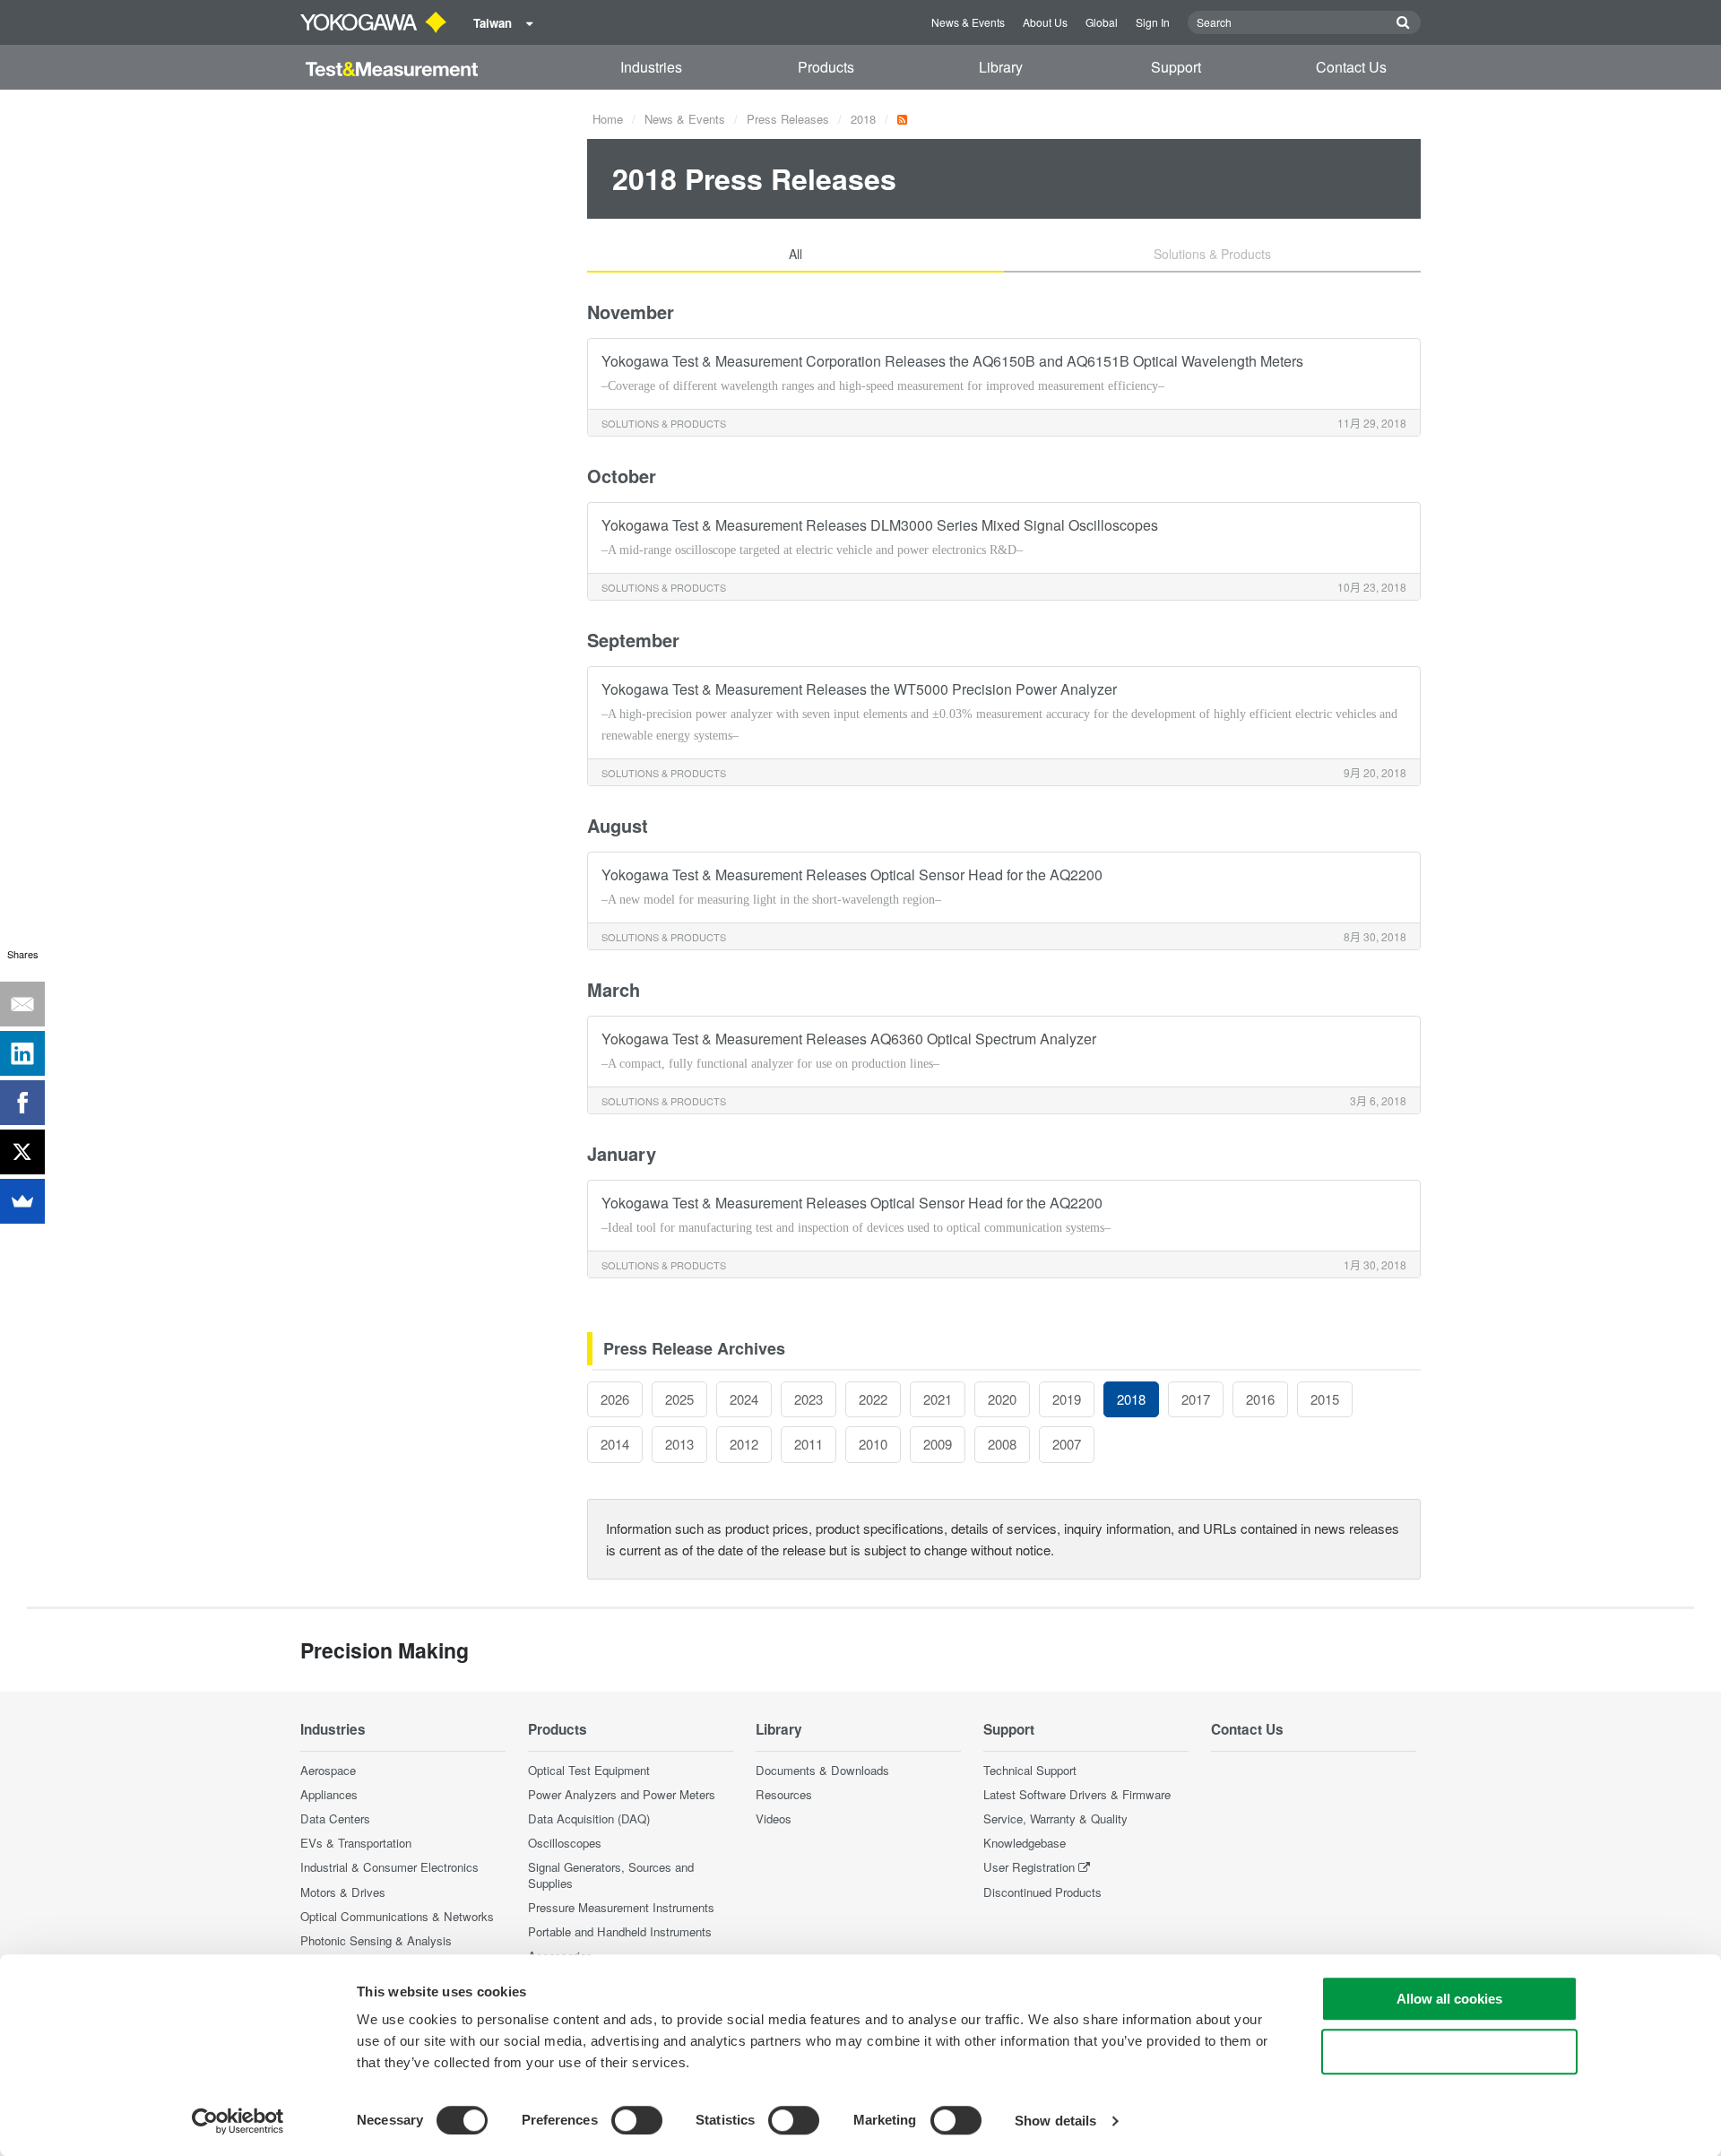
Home (608, 119)
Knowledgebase (1025, 1843)
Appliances (329, 1794)
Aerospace (328, 1770)
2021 (938, 1399)
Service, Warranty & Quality (1055, 1818)
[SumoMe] (22, 1201)
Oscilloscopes (565, 1843)
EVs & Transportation (356, 1843)
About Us (1045, 22)
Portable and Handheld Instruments (620, 1931)
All (796, 254)
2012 (744, 1444)
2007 (1067, 1444)
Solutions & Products (1212, 254)
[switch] (637, 2120)
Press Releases (788, 119)
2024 (744, 1399)
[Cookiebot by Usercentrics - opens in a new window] (238, 2121)
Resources (784, 1794)
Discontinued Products (1042, 1892)
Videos (774, 1818)
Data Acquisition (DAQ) (589, 1818)
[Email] (22, 1004)
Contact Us (1351, 67)
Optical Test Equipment (589, 1770)
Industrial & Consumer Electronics (389, 1867)
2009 (938, 1444)
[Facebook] (22, 1103)
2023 (809, 1399)
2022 (873, 1399)
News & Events (968, 22)
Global (1102, 22)
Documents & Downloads (822, 1770)
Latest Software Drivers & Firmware (1077, 1794)
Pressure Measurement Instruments (621, 1907)
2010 (873, 1444)
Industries (651, 67)
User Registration (1029, 1867)
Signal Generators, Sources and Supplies (611, 1875)
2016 (1260, 1399)
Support (1176, 67)
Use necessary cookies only (1449, 2052)
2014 (615, 1444)
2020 (1002, 1399)
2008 (1002, 1444)
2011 (809, 1444)
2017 (1196, 1399)
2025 (679, 1399)
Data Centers (335, 1818)
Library (1001, 67)
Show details (1055, 2121)
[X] (22, 1152)
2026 (615, 1399)
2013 (679, 1444)
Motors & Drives (343, 1892)
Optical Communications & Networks (397, 1916)
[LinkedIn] (22, 1053)
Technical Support (1030, 1770)
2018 (863, 119)
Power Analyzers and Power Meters (622, 1794)
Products (826, 67)
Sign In (1153, 22)
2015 (1325, 1399)
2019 (1067, 1399)
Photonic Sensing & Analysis (376, 1940)
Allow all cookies (1449, 1999)
